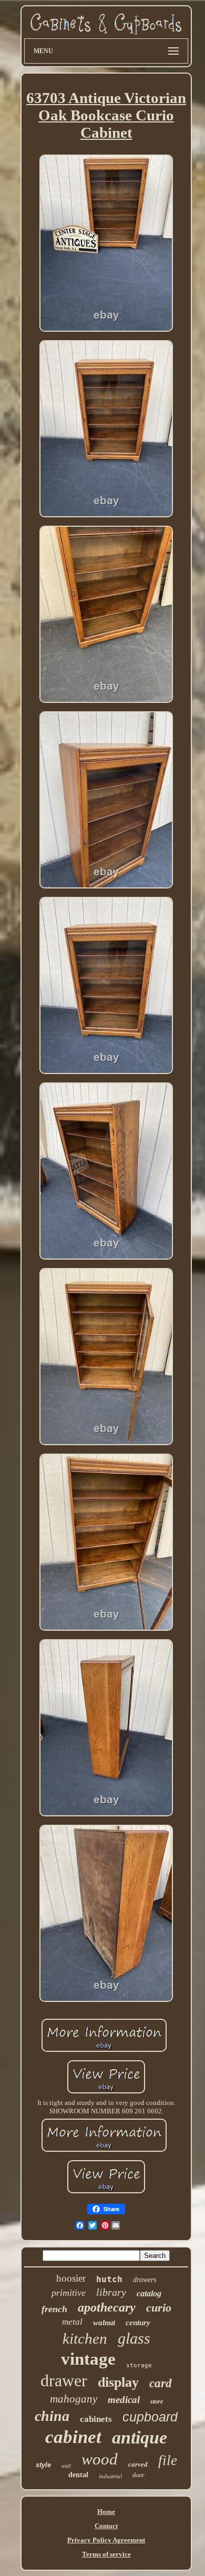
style (43, 2465)
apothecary (107, 2307)
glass (134, 2338)
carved (138, 2464)
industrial (110, 2476)
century (138, 2323)
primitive (69, 2293)
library (111, 2292)
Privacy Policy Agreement (106, 2540)
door (139, 2475)
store (157, 2401)
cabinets (96, 2419)
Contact (106, 2526)
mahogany (74, 2399)
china (52, 2416)
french (54, 2309)
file (168, 2460)
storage (139, 2365)
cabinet (73, 2437)
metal (72, 2322)
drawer (64, 2380)
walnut (104, 2323)
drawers (145, 2280)
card (161, 2383)
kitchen (85, 2338)
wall (66, 2466)
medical (124, 2400)
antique (140, 2437)
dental (78, 2475)
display (118, 2382)
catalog (149, 2293)
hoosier (71, 2278)
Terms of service (106, 2554)
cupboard (150, 2417)
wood (100, 2459)
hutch (109, 2279)
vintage (88, 2359)
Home (106, 2512)
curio (159, 2308)
